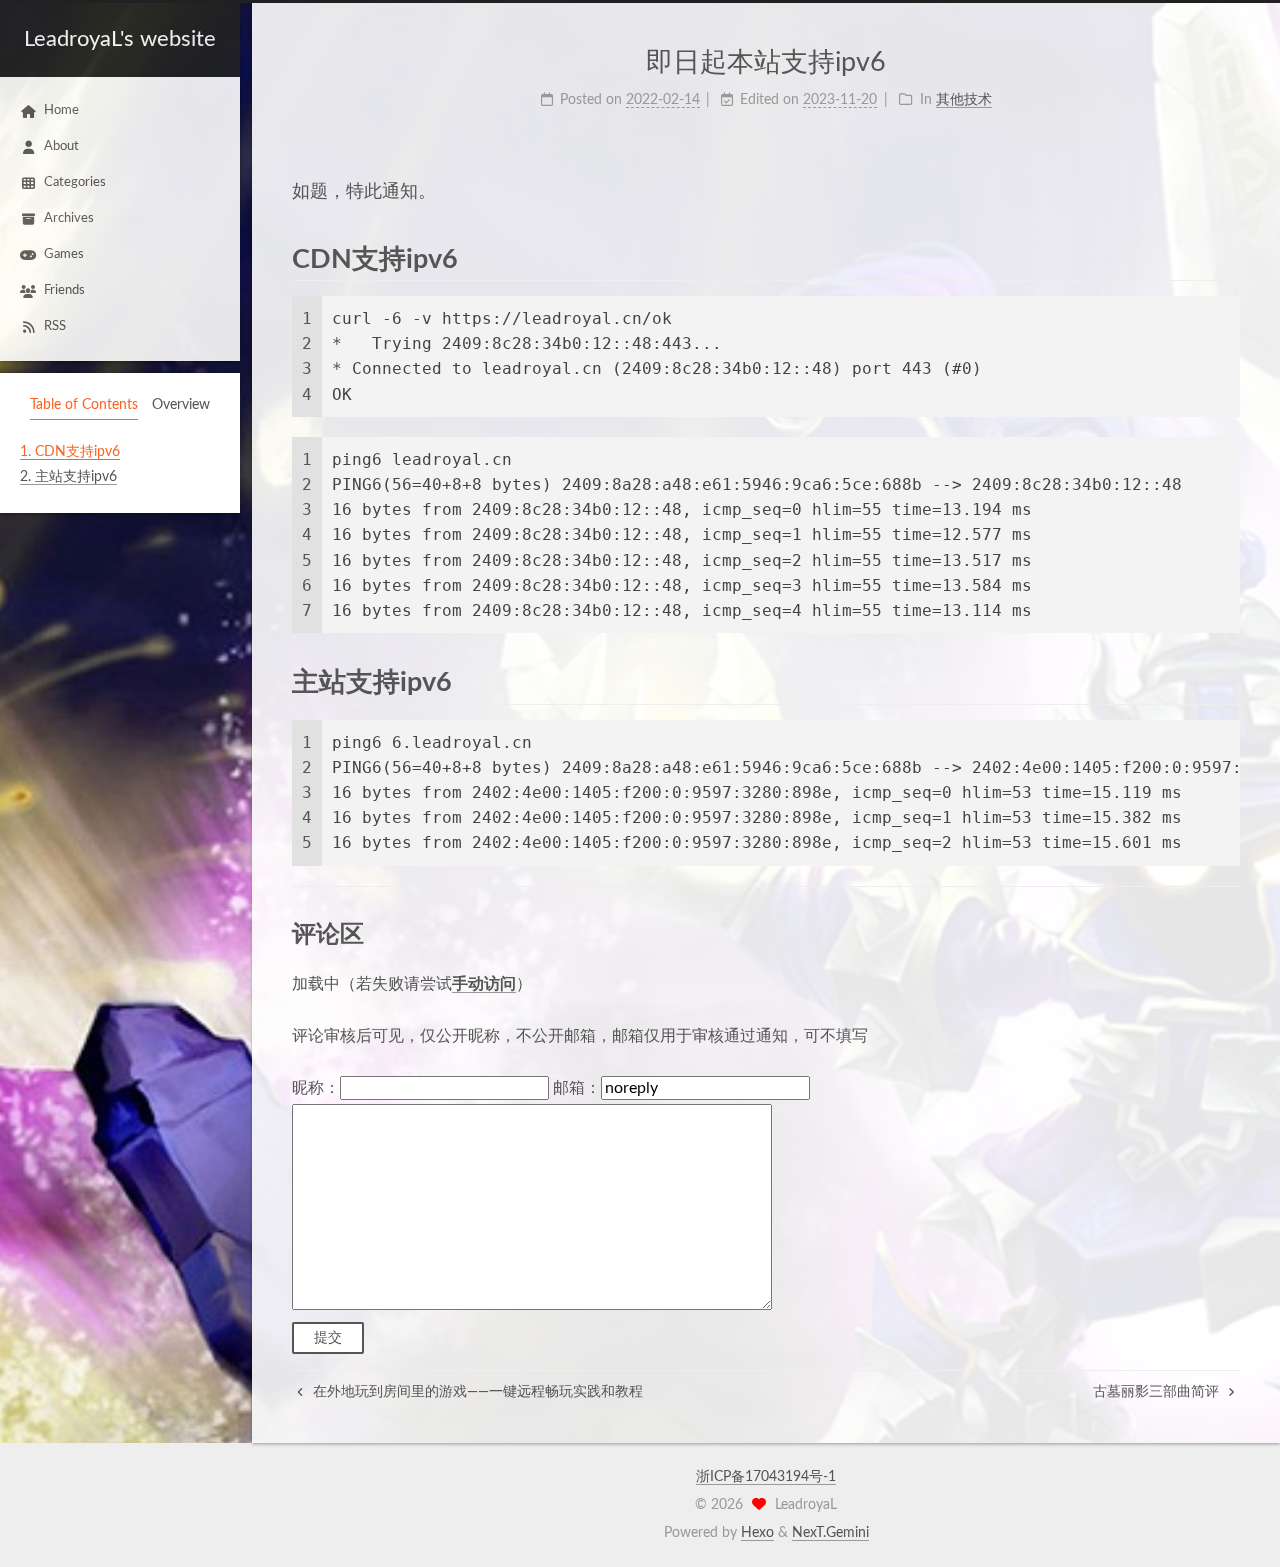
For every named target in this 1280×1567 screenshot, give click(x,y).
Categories (75, 182)
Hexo (757, 1533)
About (61, 146)
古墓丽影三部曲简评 (1158, 1392)
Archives (69, 218)
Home (61, 110)
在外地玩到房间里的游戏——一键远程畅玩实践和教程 (476, 1392)
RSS (55, 326)
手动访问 (484, 984)
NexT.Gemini (830, 1533)
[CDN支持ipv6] (1225, 258)
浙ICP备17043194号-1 (766, 1477)
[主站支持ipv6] (1225, 681)
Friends (64, 290)
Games (64, 254)
